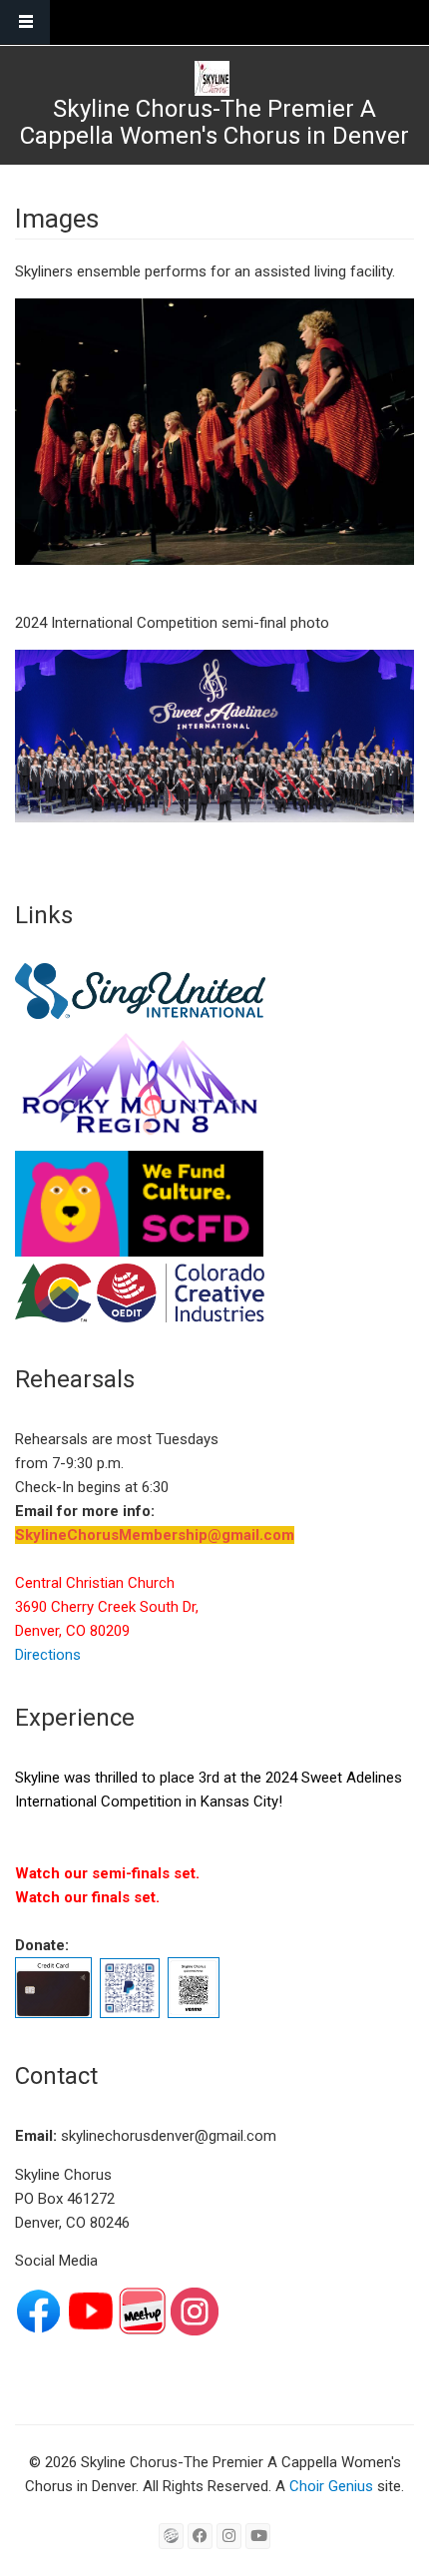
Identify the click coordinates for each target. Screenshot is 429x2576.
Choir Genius (331, 2486)
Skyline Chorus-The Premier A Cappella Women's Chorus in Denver (214, 122)
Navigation (25, 22)
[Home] (212, 78)
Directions (48, 1655)
